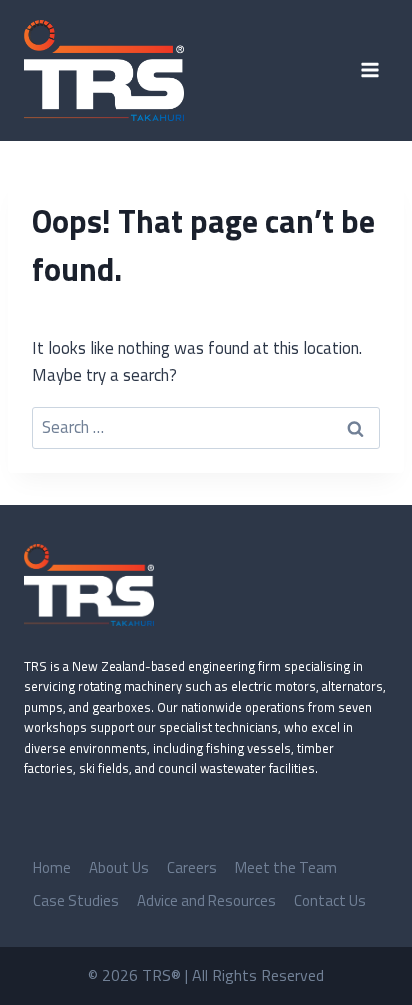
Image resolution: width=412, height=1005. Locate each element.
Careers (192, 867)
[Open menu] (369, 70)
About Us (119, 867)
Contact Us (330, 900)
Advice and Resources (206, 900)
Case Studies (76, 900)
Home (52, 867)
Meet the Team (286, 867)
